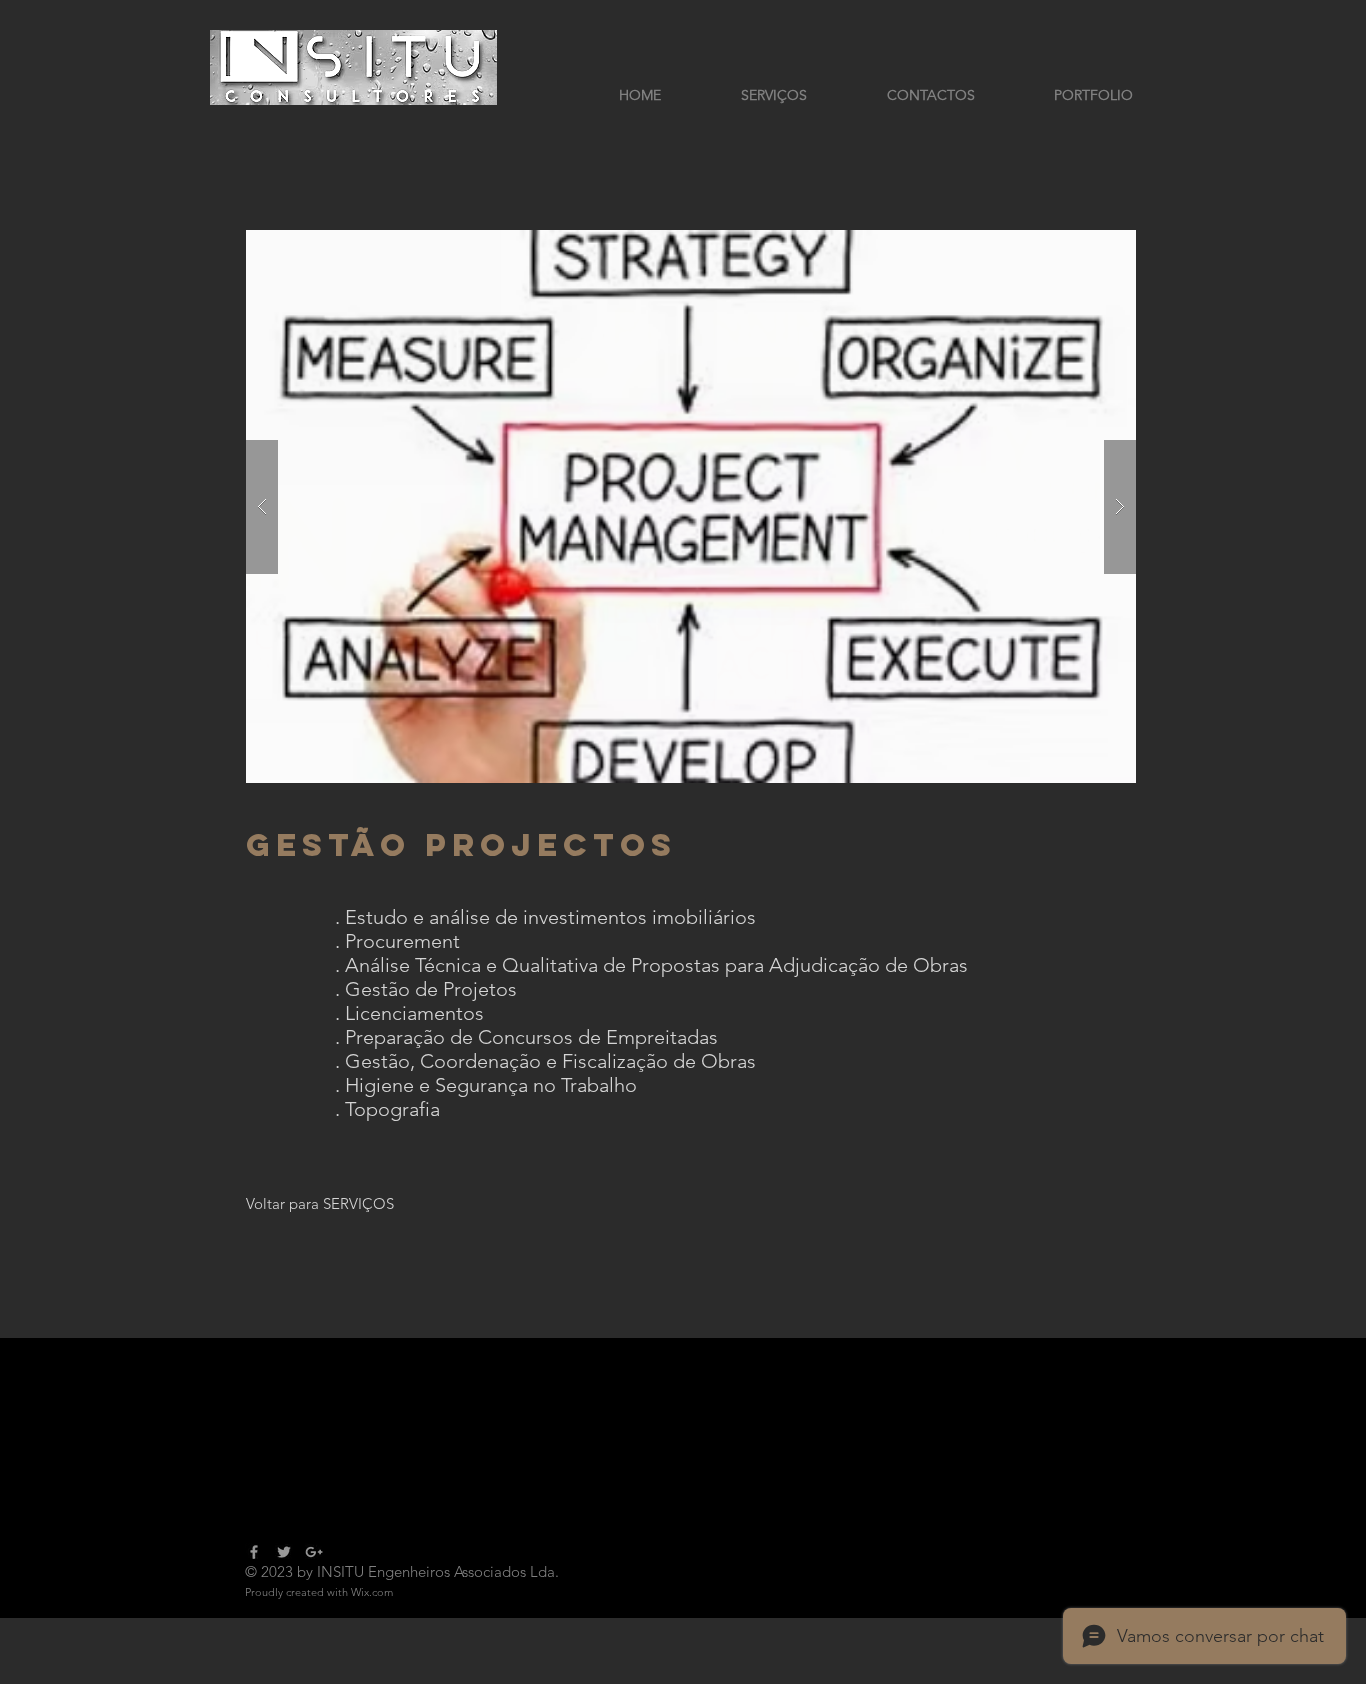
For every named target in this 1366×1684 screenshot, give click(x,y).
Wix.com (372, 1592)
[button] (691, 506)
